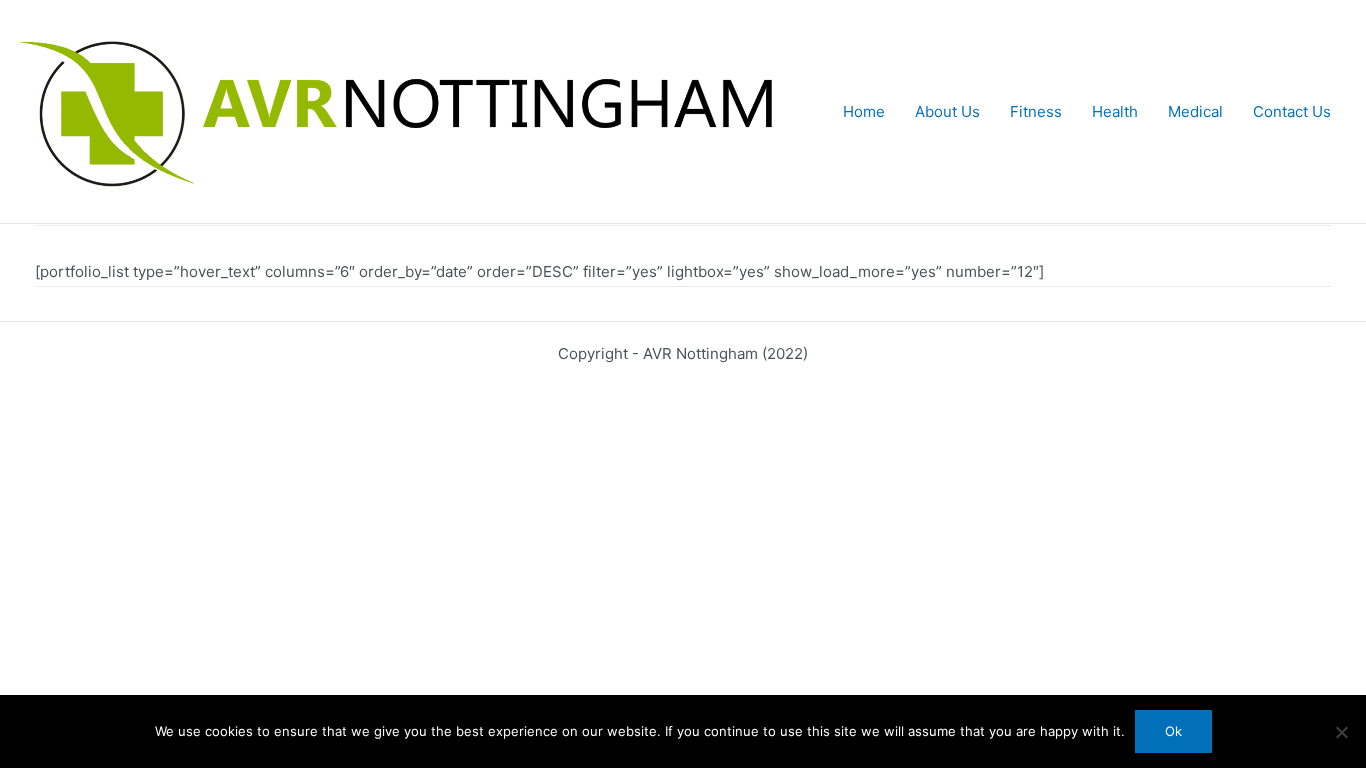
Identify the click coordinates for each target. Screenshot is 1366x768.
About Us (947, 111)
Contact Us (1292, 111)
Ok (1173, 731)
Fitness (1036, 111)
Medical (1195, 111)
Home (864, 111)
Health (1115, 111)
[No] (1341, 732)
